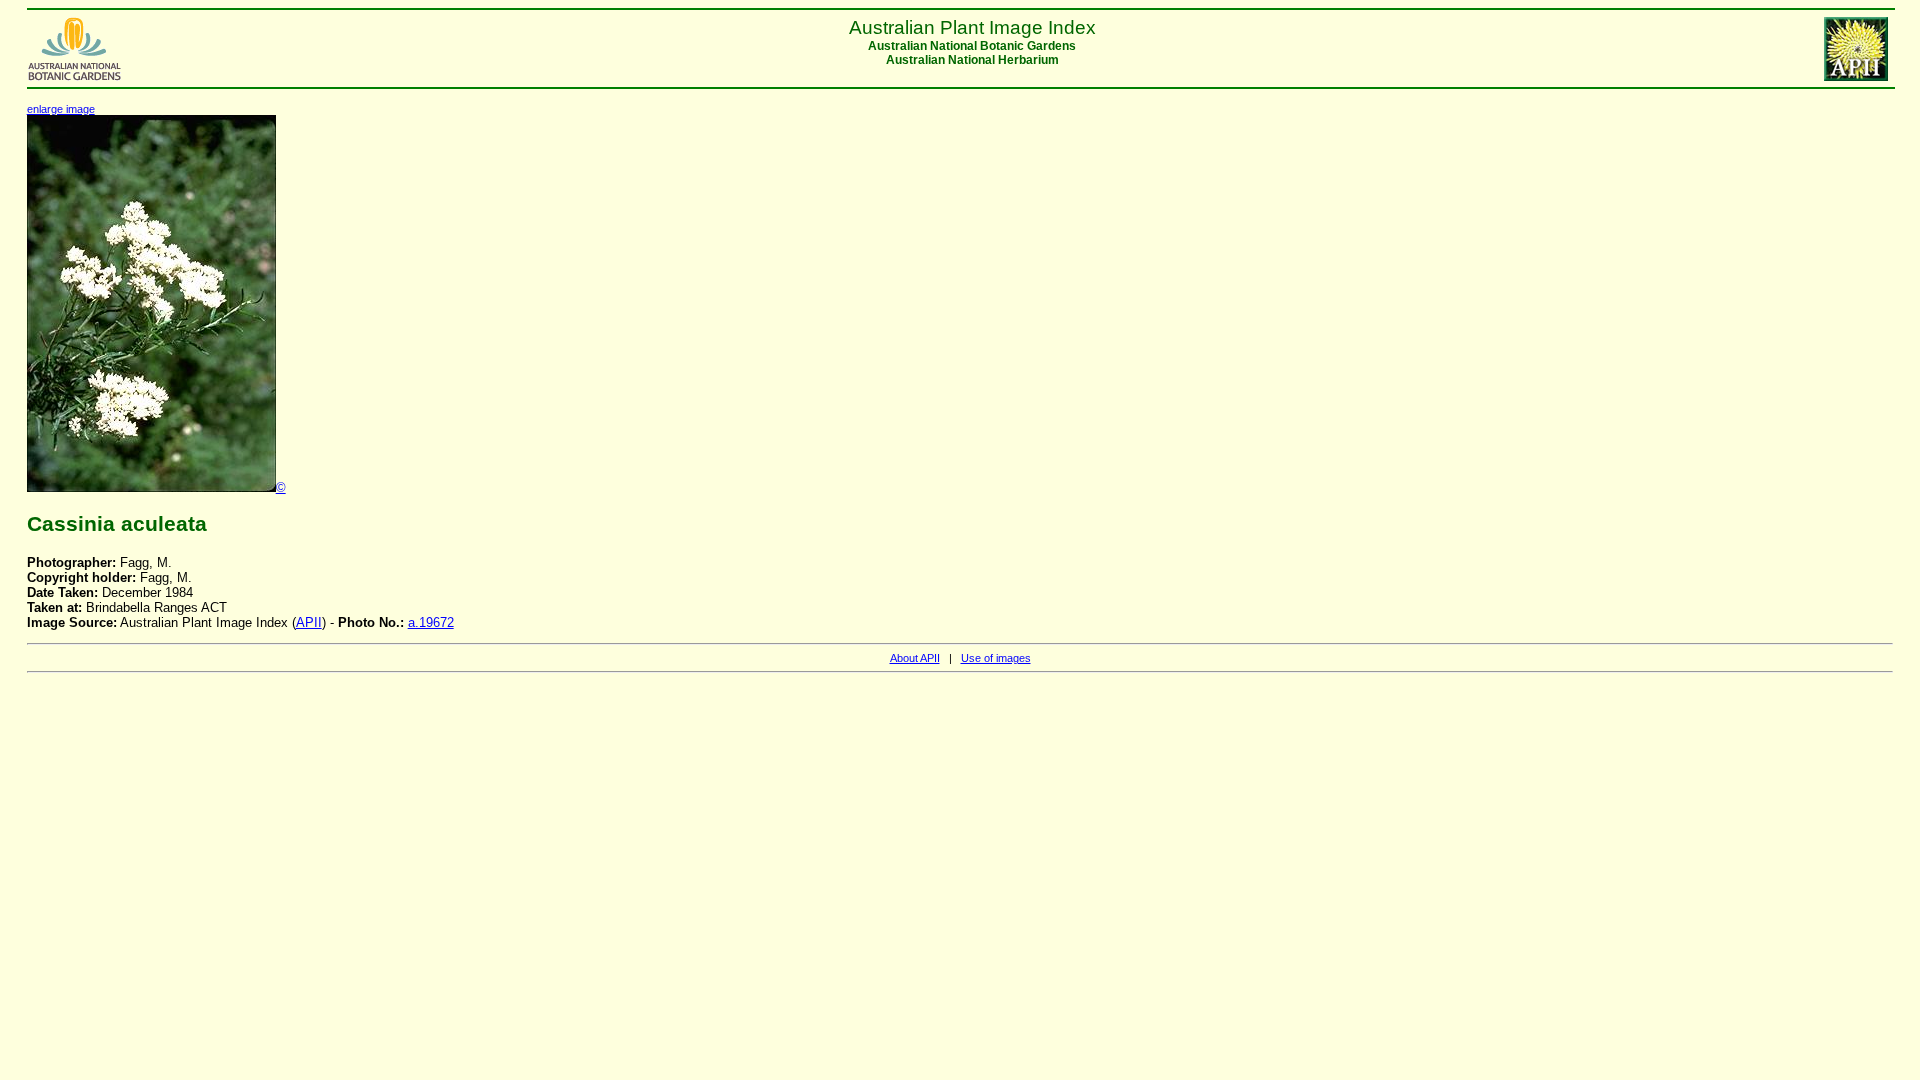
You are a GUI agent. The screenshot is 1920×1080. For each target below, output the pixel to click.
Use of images (996, 658)
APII (309, 622)
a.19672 (431, 622)
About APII (915, 658)
